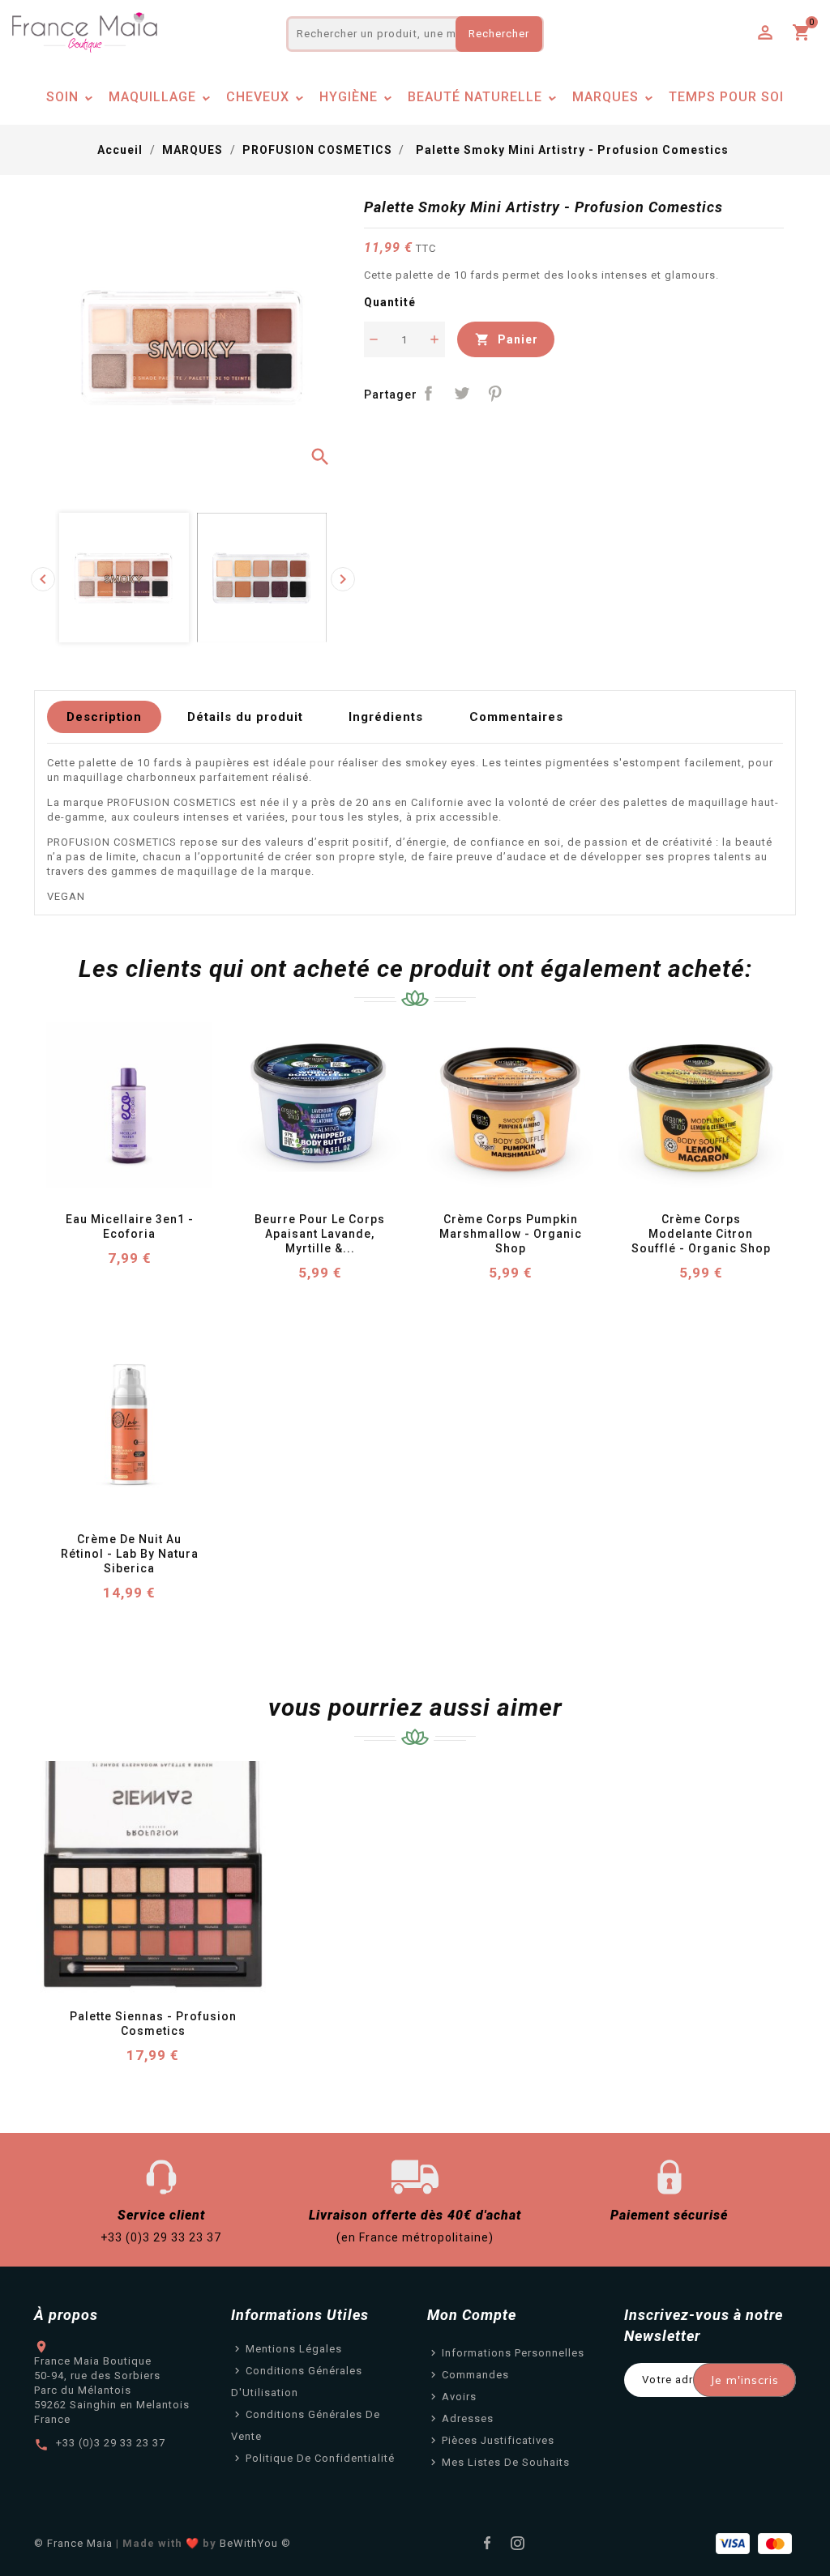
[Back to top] (798, 2519)
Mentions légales (294, 2349)
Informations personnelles (513, 2353)
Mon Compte (472, 2315)
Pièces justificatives (498, 2440)
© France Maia (73, 2543)
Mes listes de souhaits (506, 2462)
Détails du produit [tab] (245, 717)
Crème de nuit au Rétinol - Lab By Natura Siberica (131, 1554)
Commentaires (516, 717)
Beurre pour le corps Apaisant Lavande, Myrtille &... (321, 1234)
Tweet (462, 393)
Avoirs (459, 2397)
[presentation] (43, 579)
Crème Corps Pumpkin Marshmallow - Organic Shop (512, 1234)
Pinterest (495, 393)
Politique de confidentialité (320, 2458)
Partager (429, 393)
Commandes (475, 2375)
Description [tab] (104, 717)
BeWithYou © (255, 2543)
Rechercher (499, 34)
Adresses (468, 2418)
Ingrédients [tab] (386, 717)
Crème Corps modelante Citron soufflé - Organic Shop (701, 1234)
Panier (507, 339)
